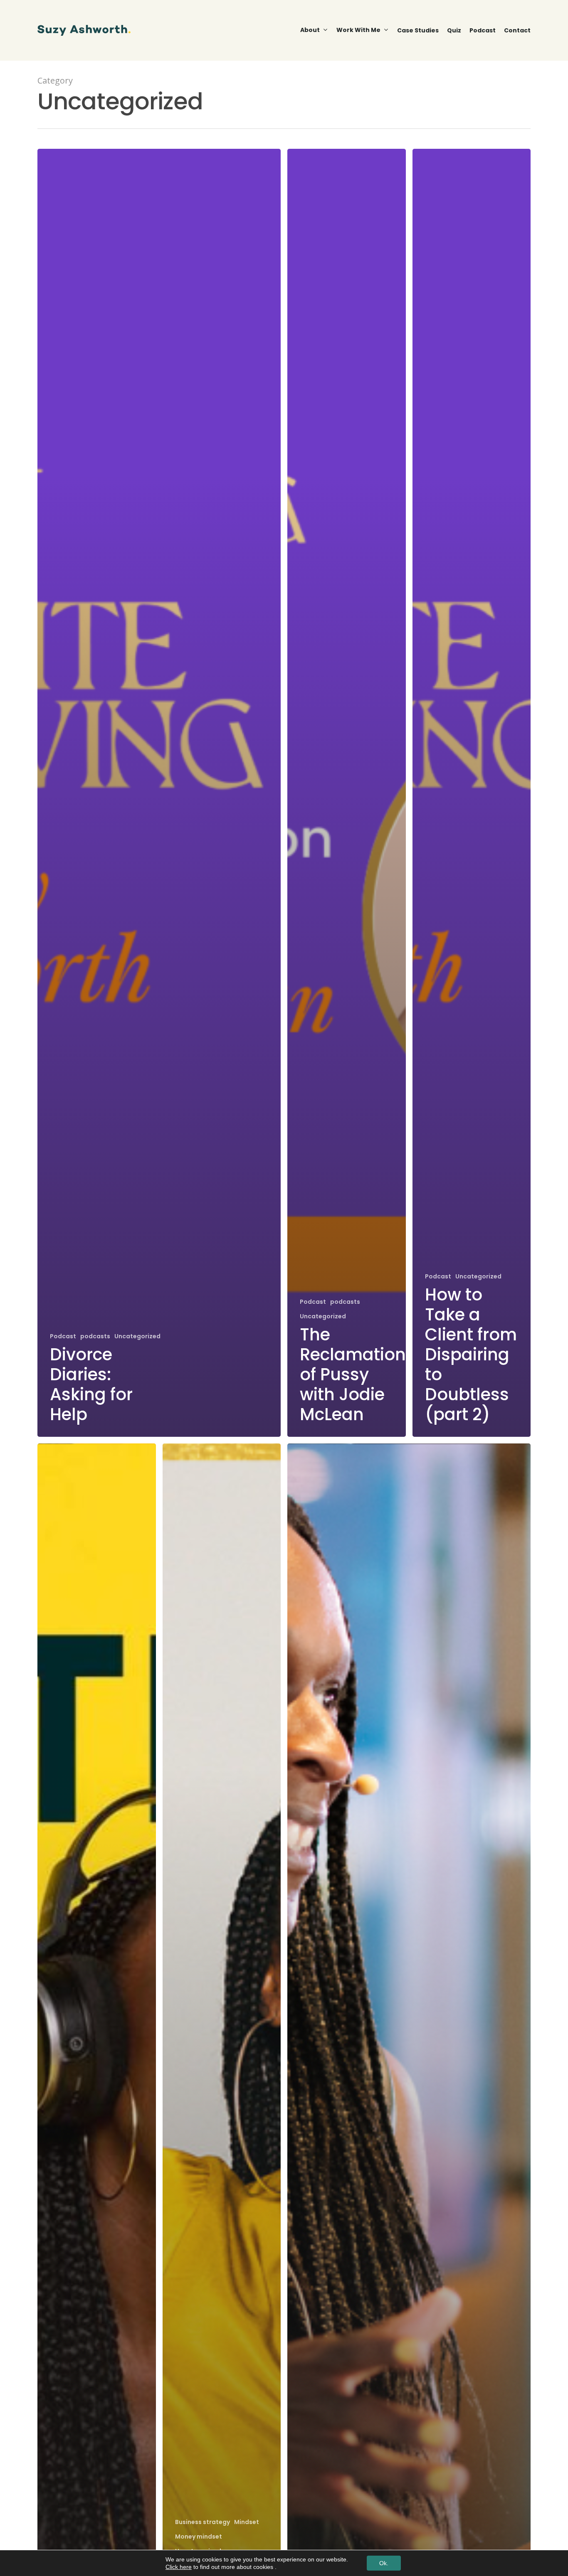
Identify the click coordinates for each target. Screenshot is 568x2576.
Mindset (247, 2522)
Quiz (454, 30)
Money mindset (199, 2537)
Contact (517, 30)
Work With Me (358, 30)
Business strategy (203, 2522)
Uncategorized (137, 1336)
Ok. (384, 2563)
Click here (179, 2567)
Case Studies (418, 30)
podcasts (95, 1336)
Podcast (483, 30)
